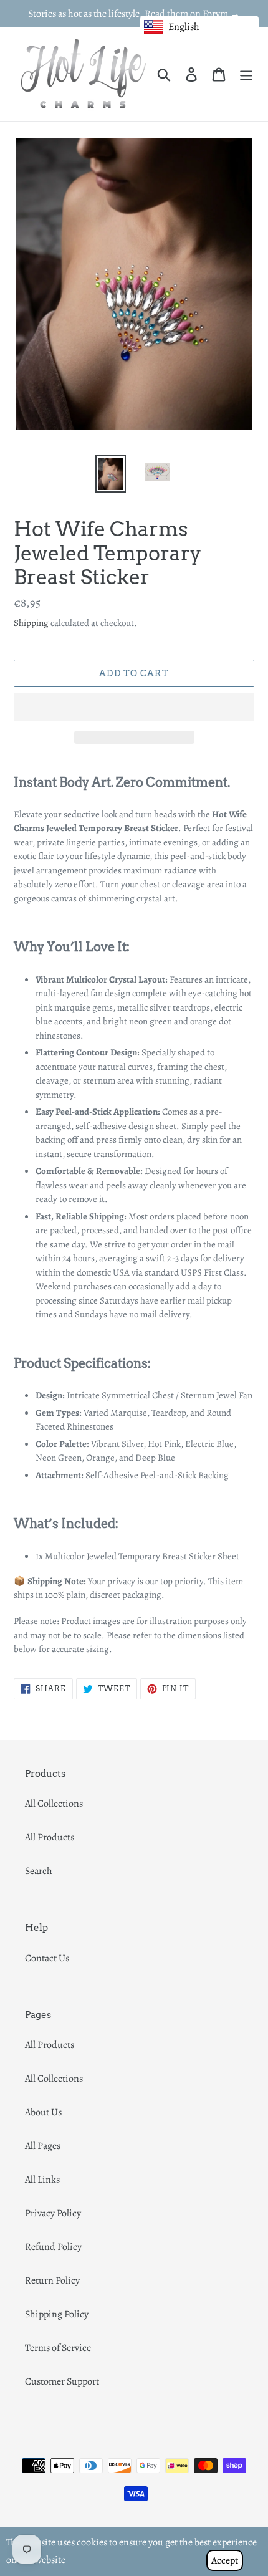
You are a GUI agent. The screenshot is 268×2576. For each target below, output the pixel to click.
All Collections (54, 1804)
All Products (50, 1837)
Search (39, 1871)
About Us (43, 2112)
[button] (134, 707)
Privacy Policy (53, 2213)
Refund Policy (53, 2247)
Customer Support (62, 2381)
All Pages (43, 2146)
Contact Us (47, 1958)
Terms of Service (58, 2348)
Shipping (31, 623)
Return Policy (52, 2280)
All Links (42, 2180)
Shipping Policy (57, 2314)
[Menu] (246, 74)
